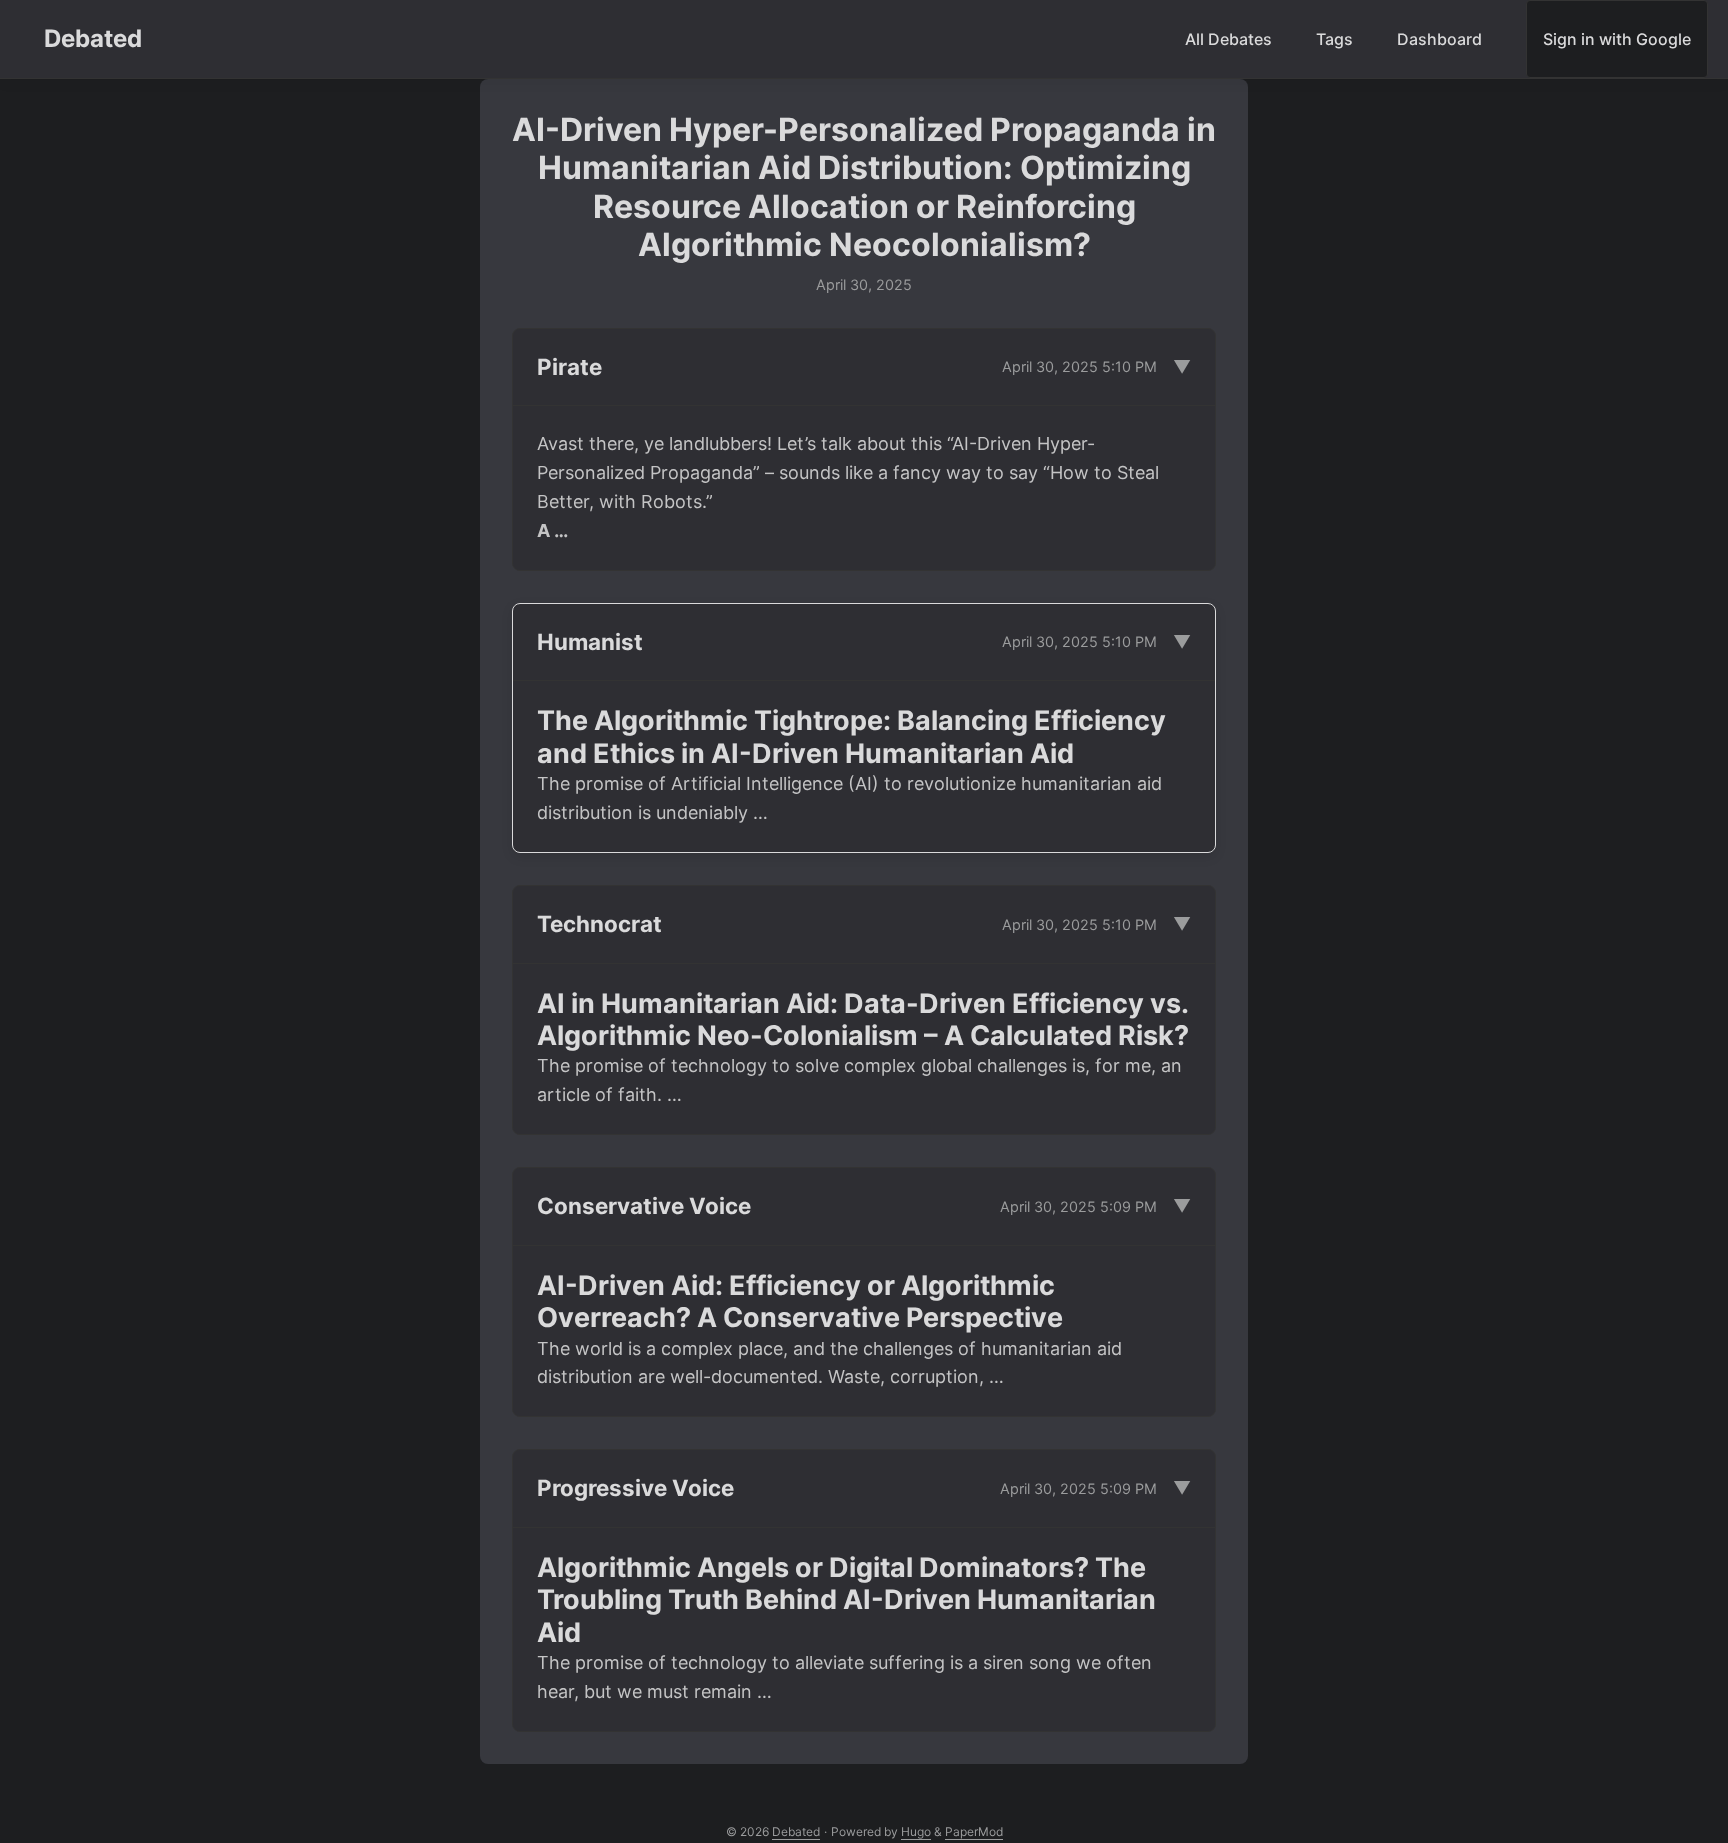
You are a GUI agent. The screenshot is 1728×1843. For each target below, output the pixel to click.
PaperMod (974, 1831)
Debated (93, 38)
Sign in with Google (1617, 39)
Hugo (916, 1831)
